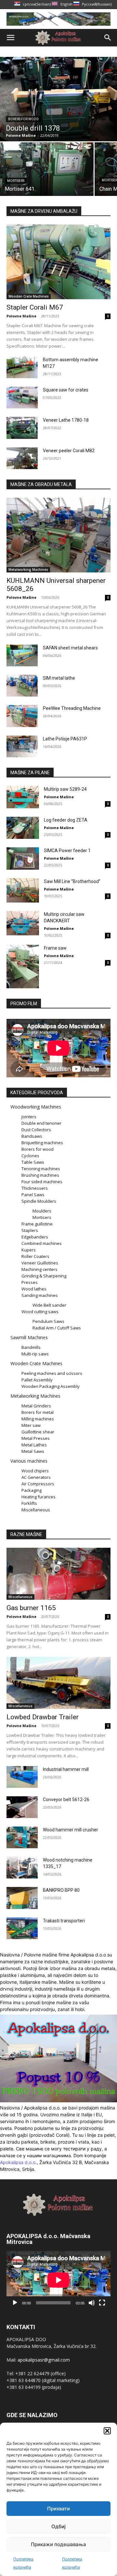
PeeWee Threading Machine (72, 708)
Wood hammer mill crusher (71, 1830)
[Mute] (92, 2303)
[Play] (15, 2303)
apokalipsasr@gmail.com (44, 2360)
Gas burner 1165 (31, 1608)
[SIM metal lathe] (22, 686)
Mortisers (16, 181)
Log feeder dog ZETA (66, 820)
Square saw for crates (66, 390)
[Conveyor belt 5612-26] (22, 1807)
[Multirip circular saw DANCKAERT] (23, 923)
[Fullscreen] (102, 2303)
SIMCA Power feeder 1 (67, 851)
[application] (58, 2280)
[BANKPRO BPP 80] (22, 1898)
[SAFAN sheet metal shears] (22, 655)
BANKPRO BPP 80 (61, 1890)
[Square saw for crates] (22, 397)
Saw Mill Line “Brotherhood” (72, 881)
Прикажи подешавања (58, 2544)
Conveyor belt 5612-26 (66, 1800)
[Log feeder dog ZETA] (23, 828)
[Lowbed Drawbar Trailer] (58, 1683)
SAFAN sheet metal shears (70, 648)
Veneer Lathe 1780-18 (66, 420)
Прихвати (58, 2509)
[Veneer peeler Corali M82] (22, 458)
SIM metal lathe (59, 678)
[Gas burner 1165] (58, 1574)
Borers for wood (23, 119)
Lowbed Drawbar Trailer (43, 1717)
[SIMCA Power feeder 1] (23, 859)
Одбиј (58, 2526)
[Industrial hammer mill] (22, 1777)
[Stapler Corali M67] (58, 262)
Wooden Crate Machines (29, 296)
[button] (107, 2431)
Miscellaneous (20, 1597)
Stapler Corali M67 (35, 307)
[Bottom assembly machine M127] (22, 367)
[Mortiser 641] (47, 169)
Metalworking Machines (28, 570)
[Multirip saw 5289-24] (23, 797)
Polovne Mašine (21, 316)
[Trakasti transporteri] (22, 1928)
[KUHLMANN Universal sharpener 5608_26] (58, 535)
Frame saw (55, 948)
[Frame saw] (23, 966)
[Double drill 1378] (58, 99)
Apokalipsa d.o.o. (18, 2162)
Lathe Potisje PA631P (65, 739)
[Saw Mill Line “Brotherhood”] (23, 890)
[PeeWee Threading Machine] (22, 716)
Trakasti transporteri (64, 1921)
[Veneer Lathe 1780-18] (22, 428)
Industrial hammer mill (66, 1769)
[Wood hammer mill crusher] (22, 1837)
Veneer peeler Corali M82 (69, 451)
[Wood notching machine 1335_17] (22, 1868)
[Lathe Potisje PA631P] (22, 746)
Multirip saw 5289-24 (65, 789)
